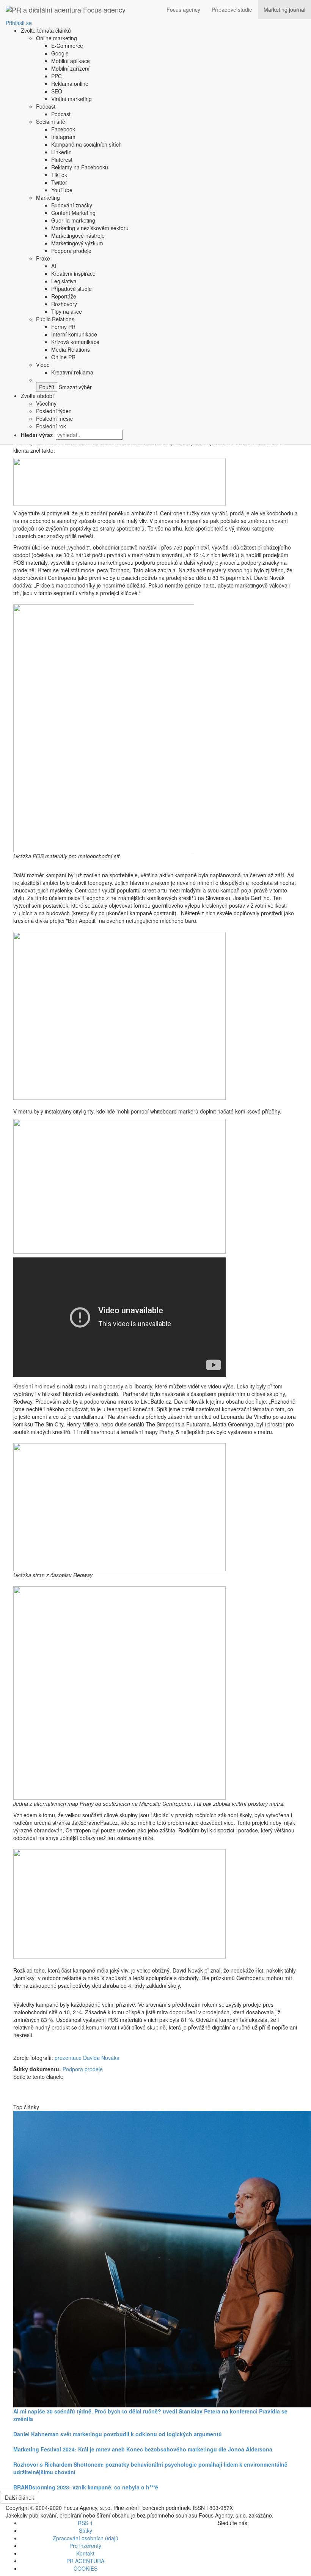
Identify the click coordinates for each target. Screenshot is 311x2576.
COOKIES (86, 2568)
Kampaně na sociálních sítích (86, 144)
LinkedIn (61, 152)
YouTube (62, 190)
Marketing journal (284, 9)
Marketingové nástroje (78, 235)
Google (60, 53)
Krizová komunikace (75, 342)
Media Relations (71, 349)
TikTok (59, 175)
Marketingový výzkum (77, 243)
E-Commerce (67, 46)
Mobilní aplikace (71, 61)
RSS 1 (85, 2523)
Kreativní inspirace (73, 273)
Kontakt (85, 2553)
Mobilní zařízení (70, 68)
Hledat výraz (38, 435)
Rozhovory (64, 304)
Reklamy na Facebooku (80, 167)
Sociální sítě (51, 122)
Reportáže (64, 296)
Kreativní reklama (72, 372)
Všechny (46, 403)
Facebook (63, 129)
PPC (57, 76)
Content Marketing (73, 213)
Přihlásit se (19, 23)
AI (54, 266)
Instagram (63, 137)
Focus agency (183, 9)
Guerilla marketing (73, 220)
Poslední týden (54, 411)
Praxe (43, 258)
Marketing (48, 197)
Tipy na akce (67, 311)
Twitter (59, 182)
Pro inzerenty (85, 2546)
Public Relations (55, 319)
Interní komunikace (74, 334)
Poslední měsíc (54, 419)
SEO (57, 91)
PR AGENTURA (85, 2561)
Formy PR (63, 327)
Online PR (63, 357)
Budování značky (72, 205)
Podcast (46, 106)
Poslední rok (51, 426)
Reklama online (70, 84)
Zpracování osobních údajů (86, 2538)
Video (43, 365)
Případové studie (232, 9)
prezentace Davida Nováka (87, 2058)
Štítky (86, 2530)
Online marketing (57, 38)
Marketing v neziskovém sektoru (90, 228)
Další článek (20, 2497)
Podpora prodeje (71, 251)
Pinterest (62, 160)
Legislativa (64, 281)
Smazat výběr (75, 387)
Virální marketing (71, 99)
